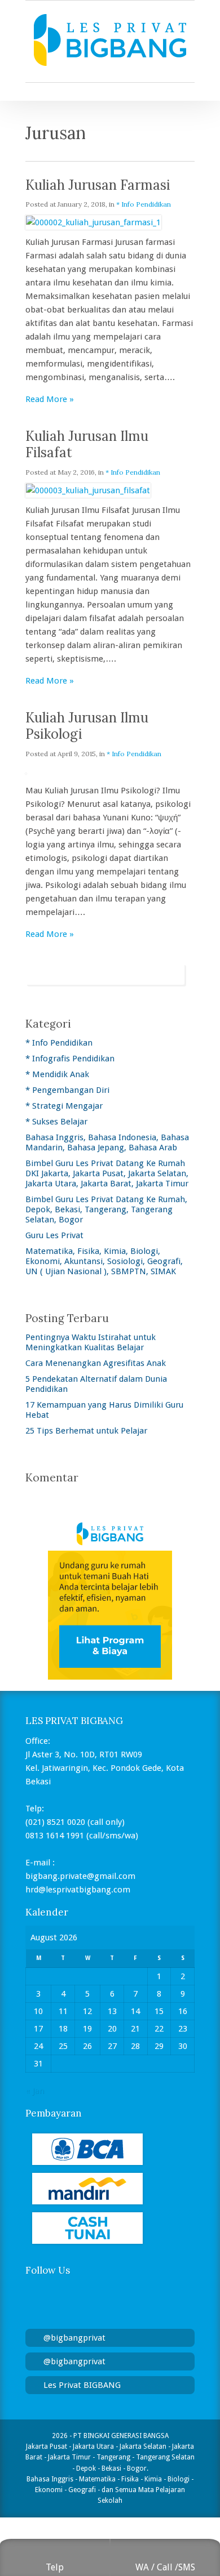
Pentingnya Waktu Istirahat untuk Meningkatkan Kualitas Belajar (91, 1342)
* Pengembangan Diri (67, 1090)
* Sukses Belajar (56, 1122)
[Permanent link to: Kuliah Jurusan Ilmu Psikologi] (26, 771)
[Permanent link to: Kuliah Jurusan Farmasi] (93, 222)
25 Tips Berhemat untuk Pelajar (86, 1431)
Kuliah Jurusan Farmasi (98, 185)
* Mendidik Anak (57, 1074)
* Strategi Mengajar (64, 1106)
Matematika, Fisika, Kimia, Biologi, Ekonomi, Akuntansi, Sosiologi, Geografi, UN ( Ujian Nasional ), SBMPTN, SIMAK (104, 1261)
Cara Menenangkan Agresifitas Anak (96, 1363)
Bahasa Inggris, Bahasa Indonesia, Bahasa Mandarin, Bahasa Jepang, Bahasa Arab (107, 1142)
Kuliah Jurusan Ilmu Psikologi (87, 726)
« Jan (35, 2091)
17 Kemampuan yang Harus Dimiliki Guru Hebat (104, 1410)
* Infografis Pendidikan (70, 1059)
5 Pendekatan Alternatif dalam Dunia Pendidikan (96, 1384)
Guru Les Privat (54, 1235)
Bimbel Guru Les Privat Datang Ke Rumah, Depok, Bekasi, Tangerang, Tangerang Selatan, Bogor (106, 1209)
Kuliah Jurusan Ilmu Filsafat (87, 444)
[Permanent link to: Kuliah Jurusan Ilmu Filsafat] (88, 490)
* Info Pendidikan (144, 204)
